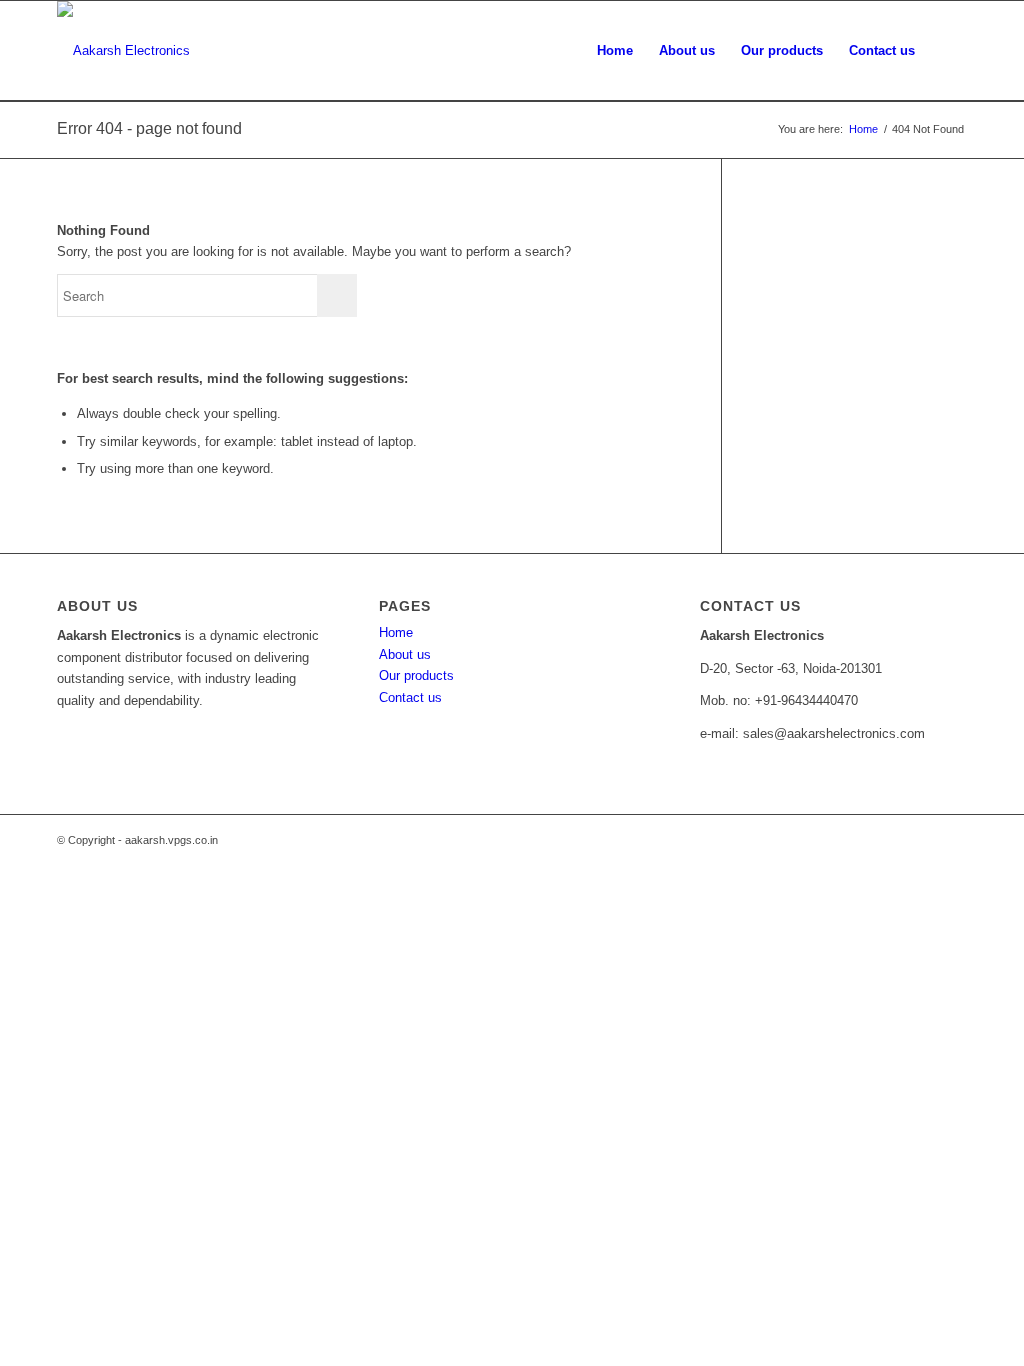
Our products (416, 675)
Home (396, 632)
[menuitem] (615, 51)
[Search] (947, 51)
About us (405, 654)
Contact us (410, 697)
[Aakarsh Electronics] (123, 51)
